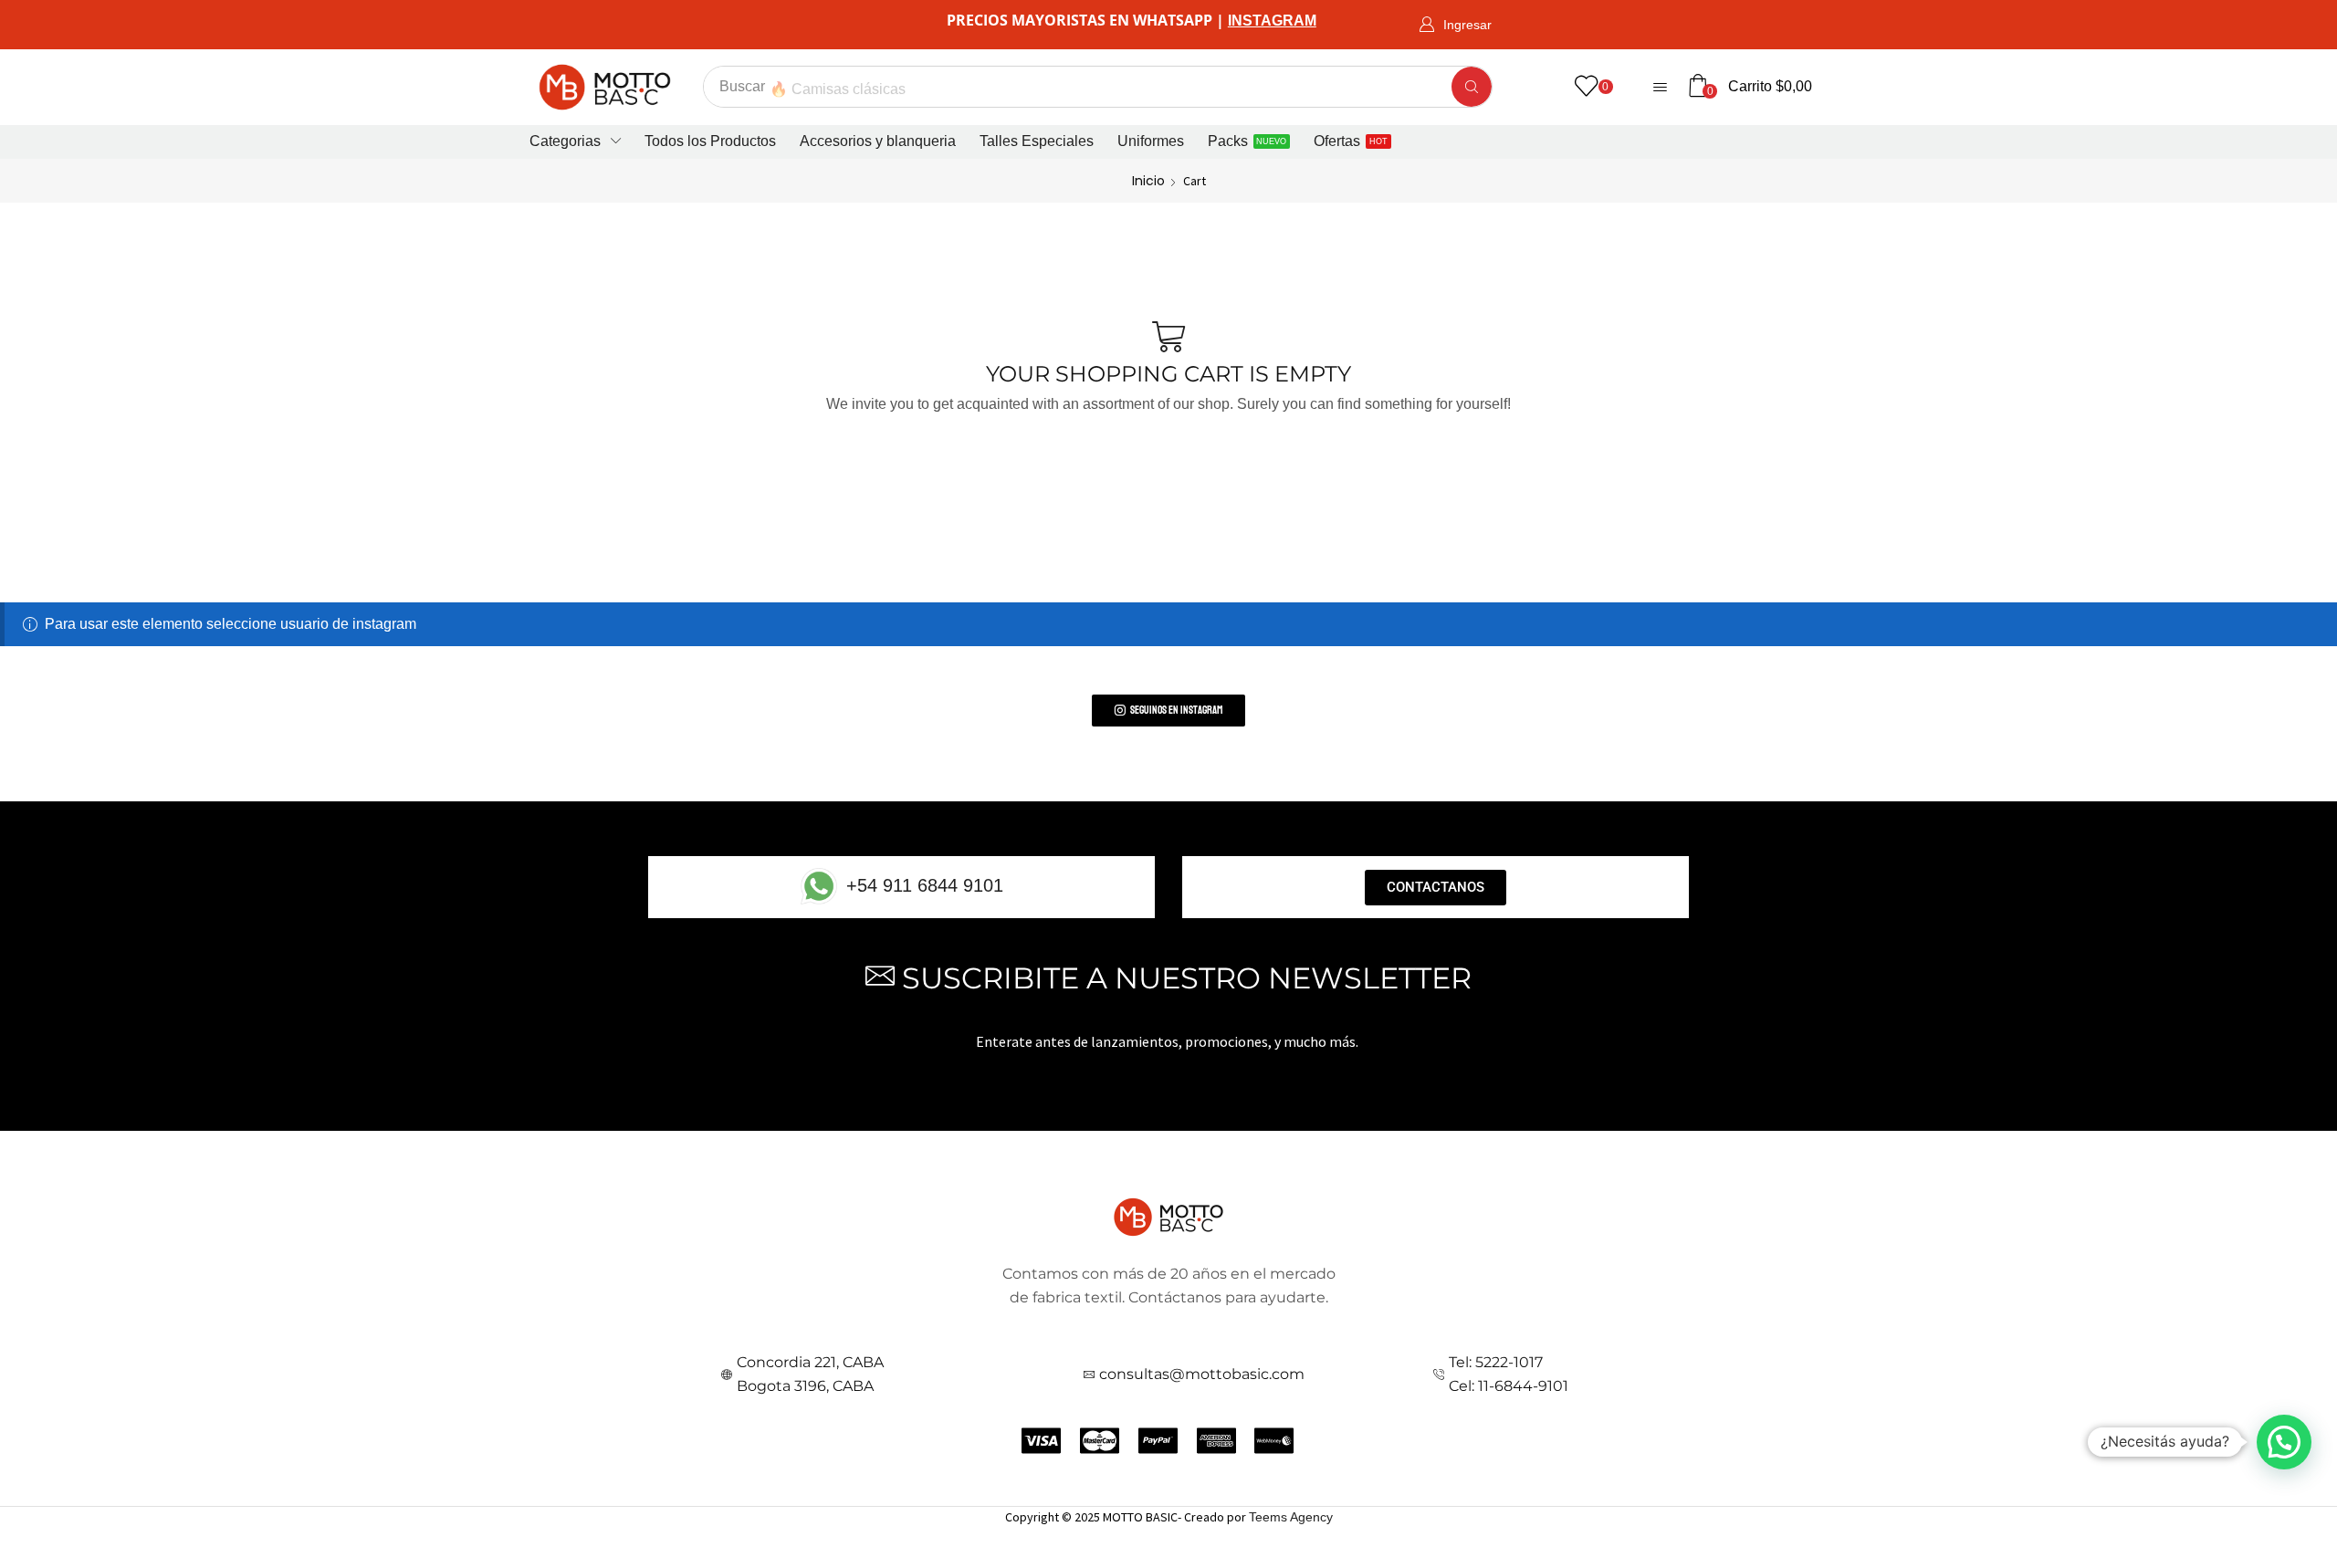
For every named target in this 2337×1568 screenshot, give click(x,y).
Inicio (1148, 181)
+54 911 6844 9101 (925, 885)
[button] (1455, 25)
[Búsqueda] (1472, 87)
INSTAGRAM (1272, 21)
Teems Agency (1291, 1517)
